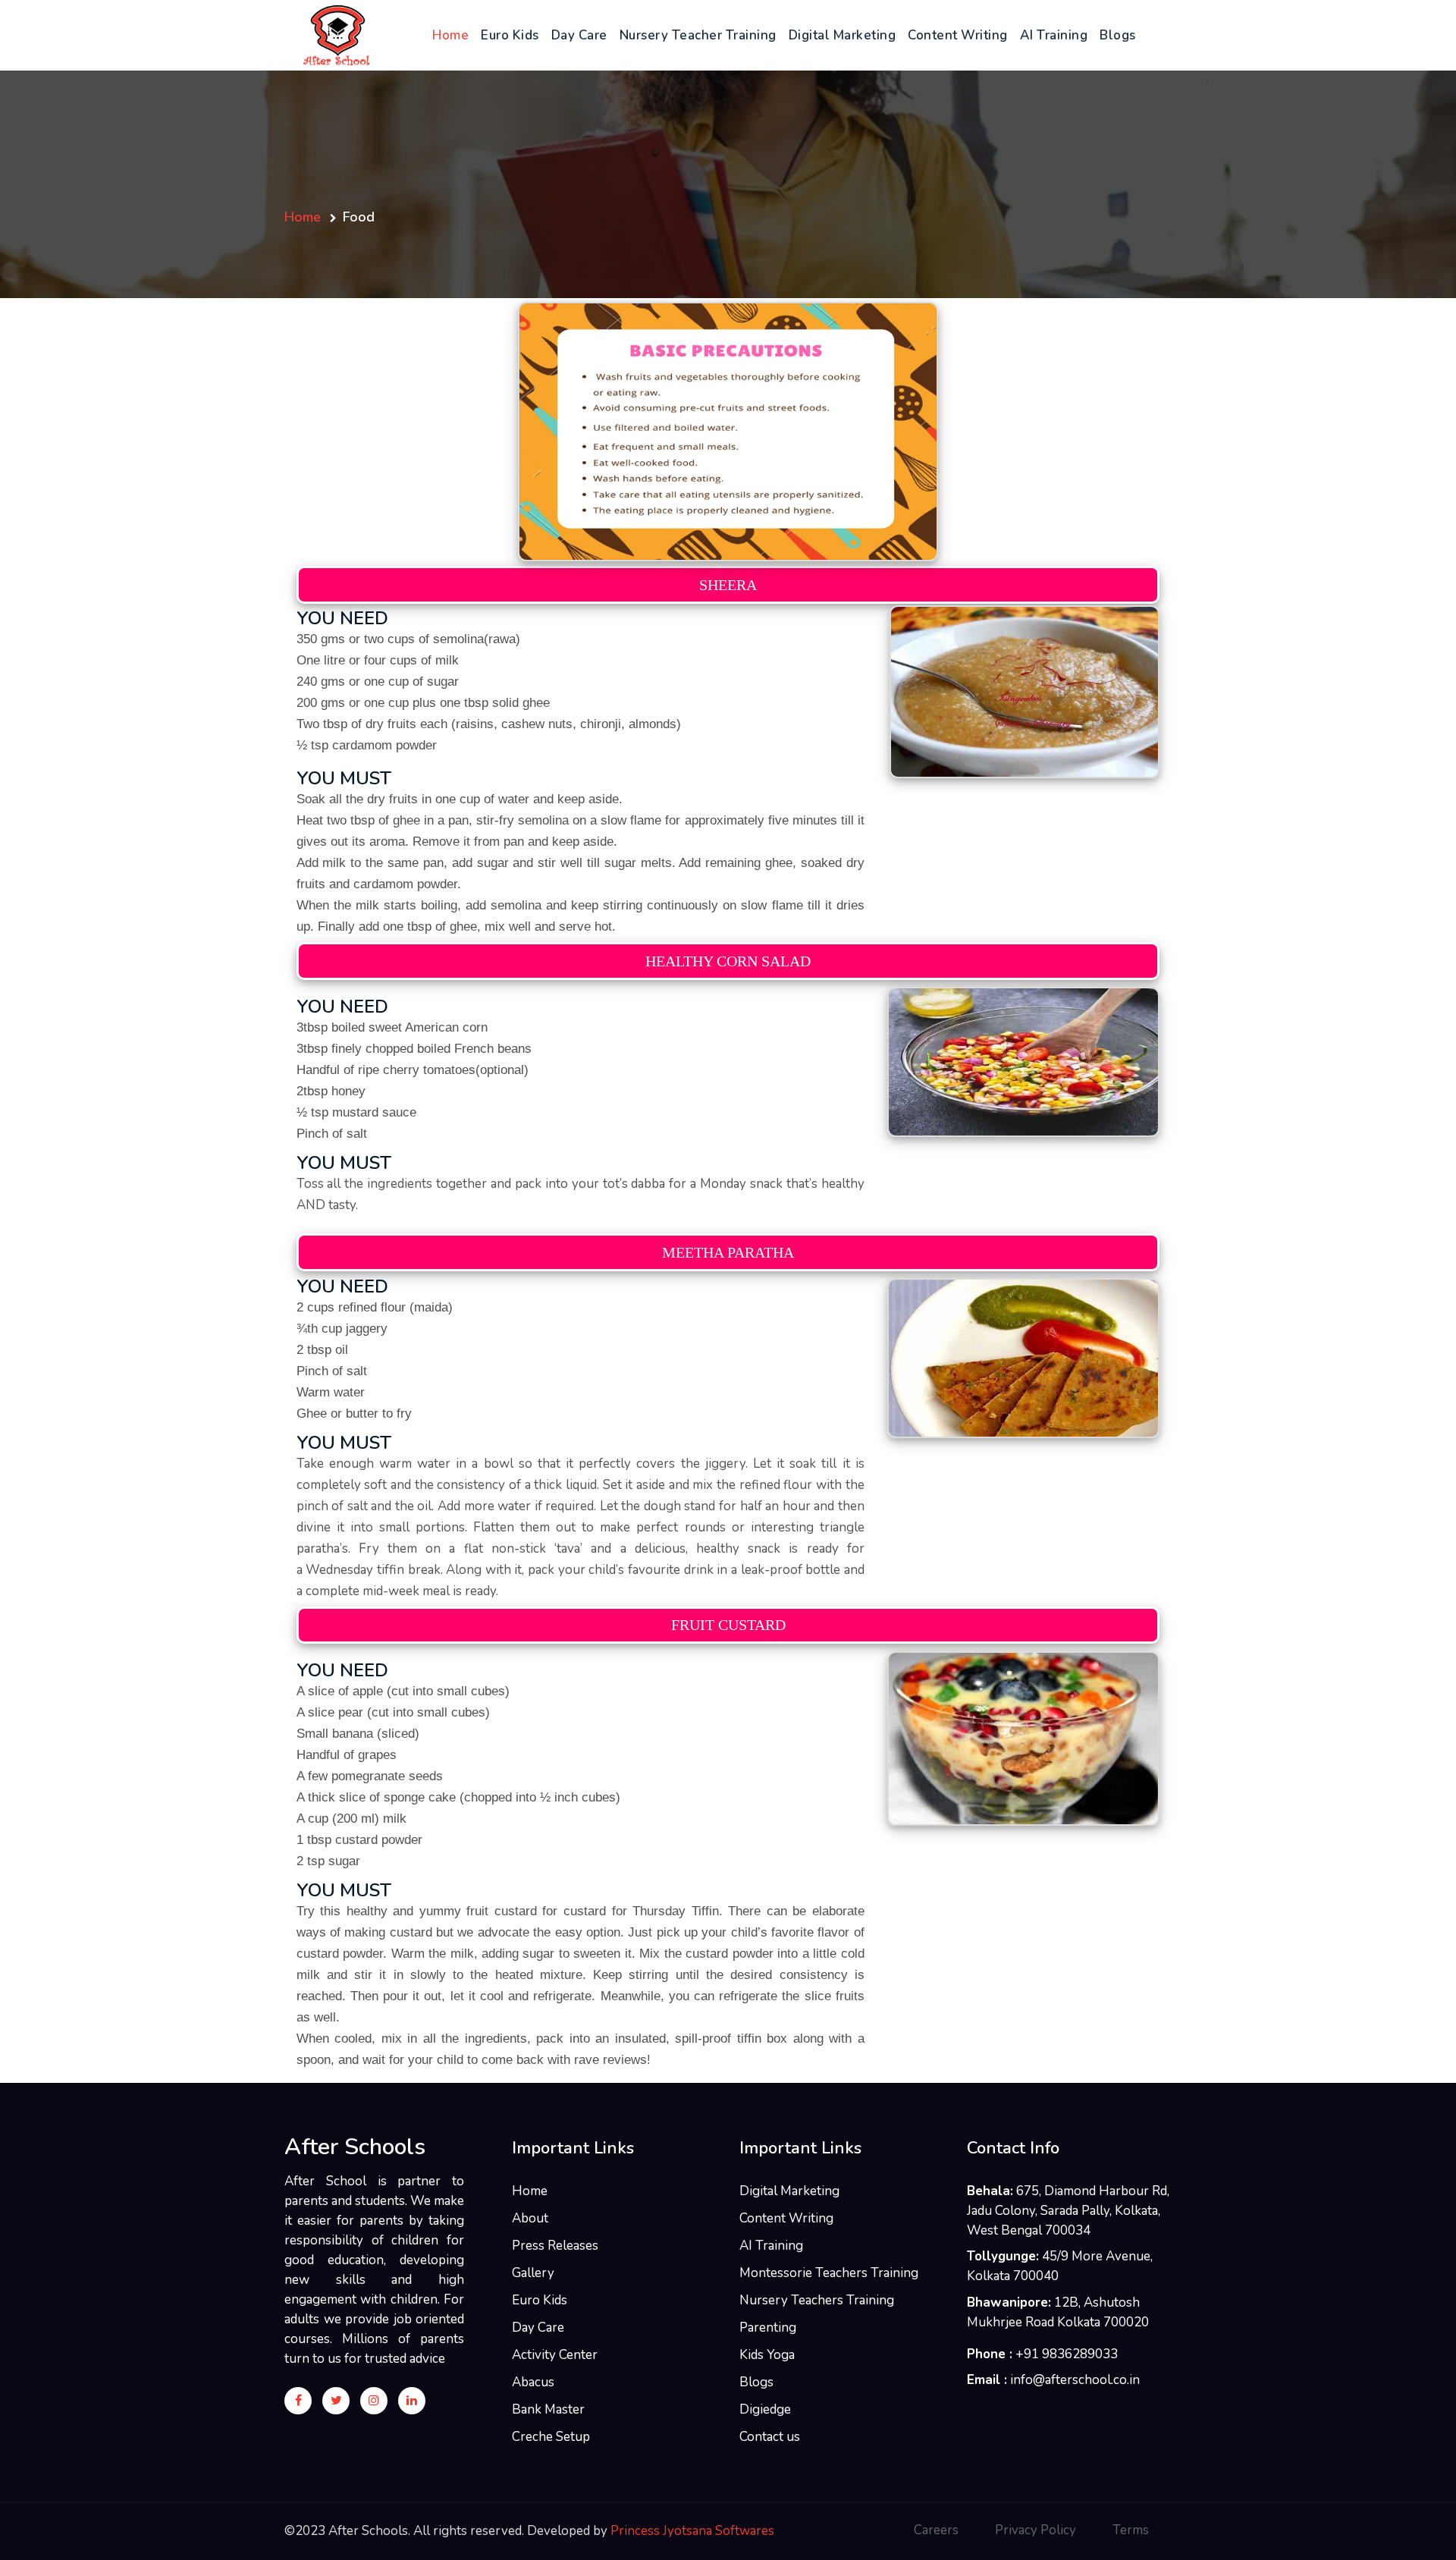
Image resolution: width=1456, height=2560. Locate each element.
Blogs (1118, 35)
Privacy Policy (1036, 2530)
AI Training (1054, 35)
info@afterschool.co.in (1075, 2380)
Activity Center (555, 2355)
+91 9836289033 (1067, 2354)
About (530, 2218)
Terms (1131, 2530)
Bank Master (548, 2409)
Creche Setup (551, 2437)
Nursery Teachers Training (817, 2300)
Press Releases (555, 2246)
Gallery (533, 2273)
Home (453, 35)
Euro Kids (510, 35)
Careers (936, 2530)
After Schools (355, 2147)
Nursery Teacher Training (698, 35)
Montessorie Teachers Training (829, 2273)
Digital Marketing (843, 35)
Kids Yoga (767, 2355)
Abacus (533, 2382)
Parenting (768, 2328)
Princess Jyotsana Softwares (692, 2531)
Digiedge (765, 2409)
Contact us (770, 2437)
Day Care (579, 35)
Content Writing (958, 35)
